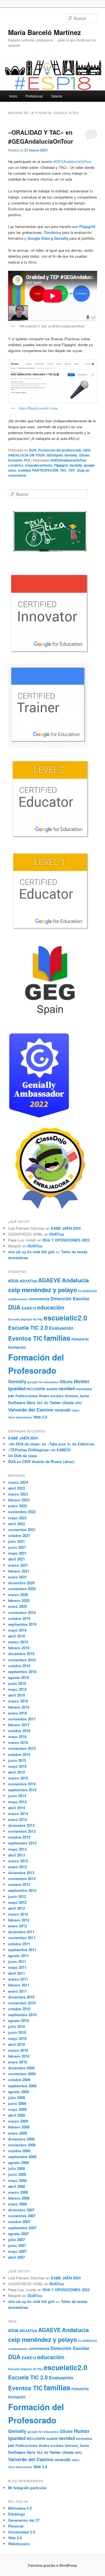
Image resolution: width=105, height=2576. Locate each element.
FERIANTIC (80, 1339)
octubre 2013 (19, 1837)
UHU (78, 1403)
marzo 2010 (18, 2050)
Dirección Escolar (70, 1298)
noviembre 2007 (22, 2216)
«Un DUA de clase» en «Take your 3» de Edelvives (51, 1444)
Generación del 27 (24, 2520)
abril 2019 (17, 1636)
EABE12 (29, 1308)
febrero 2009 (19, 2127)
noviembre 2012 (22, 1879)
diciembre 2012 (21, 1873)
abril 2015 (17, 1772)
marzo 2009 (18, 2121)
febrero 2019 (19, 1648)
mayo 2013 (17, 1849)
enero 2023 (17, 1506)
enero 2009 (17, 2133)
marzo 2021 (18, 1565)
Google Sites (39, 238)
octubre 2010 (19, 2009)
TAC (63, 470)
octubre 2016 (19, 1731)
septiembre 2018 (22, 1672)
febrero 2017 (19, 1725)
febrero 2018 (19, 1707)
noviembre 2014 (22, 1784)
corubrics (16, 465)
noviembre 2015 (22, 1748)
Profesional (34, 96)
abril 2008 (17, 2186)
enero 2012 (17, 1926)
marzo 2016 (18, 1742)
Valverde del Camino (31, 1410)
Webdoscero (19, 2544)
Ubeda (68, 1403)
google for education (43, 1382)
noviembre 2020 (22, 1589)
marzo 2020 (18, 1595)
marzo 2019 (18, 1642)
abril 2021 (17, 1559)
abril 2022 (17, 1524)
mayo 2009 (17, 2109)
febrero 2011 (19, 1985)
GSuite (84, 455)
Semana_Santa (77, 1396)
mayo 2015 (17, 1766)
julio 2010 (17, 2026)
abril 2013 (17, 1855)
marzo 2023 (18, 1494)
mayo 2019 (17, 1630)
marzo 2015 (18, 1778)
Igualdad (17, 1389)
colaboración (18, 1299)
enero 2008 (17, 2204)
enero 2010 (17, 2062)
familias (57, 1338)
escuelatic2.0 (66, 1318)
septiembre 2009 (22, 2086)
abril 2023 (17, 1488)
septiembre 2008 (22, 2157)
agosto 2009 (18, 2092)
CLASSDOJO (88, 1291)
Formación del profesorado (60, 450)
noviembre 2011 (22, 1938)
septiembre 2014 (22, 1790)
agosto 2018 (18, 1677)
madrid (52, 1389)
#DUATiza (28, 1281)
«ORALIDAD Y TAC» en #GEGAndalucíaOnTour (41, 137)
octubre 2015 (19, 1754)
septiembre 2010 (22, 2015)
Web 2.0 (40, 1417)
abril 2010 (17, 2044)
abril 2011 (17, 1973)
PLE (27, 460)
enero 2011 (17, 1991)
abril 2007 (17, 2257)
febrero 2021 (19, 1571)
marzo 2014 (18, 1814)
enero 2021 (17, 1577)
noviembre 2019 (22, 1612)
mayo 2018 (17, 1689)
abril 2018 (17, 1695)
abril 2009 (17, 2115)
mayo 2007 (17, 2251)
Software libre (22, 1403)
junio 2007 (17, 2245)
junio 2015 (17, 1760)
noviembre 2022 (22, 1512)
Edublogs (17, 2514)
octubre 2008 (19, 2151)
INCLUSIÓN (36, 1389)
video (75, 1410)
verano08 (62, 1410)
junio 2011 (17, 1961)
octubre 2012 (19, 1884)
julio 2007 (17, 2240)
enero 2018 (17, 1713)
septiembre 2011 (22, 1950)
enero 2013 (17, 1867)
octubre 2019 (19, 1618)
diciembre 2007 (21, 2210)
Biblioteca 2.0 (20, 2508)
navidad (67, 1389)
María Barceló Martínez (45, 32)
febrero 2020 (19, 1600)
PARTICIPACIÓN (45, 470)
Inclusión (15, 460)
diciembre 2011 (21, 1932)
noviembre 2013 (22, 1831)
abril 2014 (17, 1808)
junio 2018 (17, 1683)
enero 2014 (17, 1819)
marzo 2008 (18, 2192)
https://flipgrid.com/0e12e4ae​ (39, 408)
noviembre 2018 (22, 1660)
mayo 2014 (17, 1802)
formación (17, 1347)
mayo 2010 (17, 2038)
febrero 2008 (19, 2198)
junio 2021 (17, 1547)
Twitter (55, 1403)
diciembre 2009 (21, 2068)
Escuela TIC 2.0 (28, 1328)
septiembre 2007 (22, 2228)
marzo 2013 (18, 1861)
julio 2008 (17, 2168)
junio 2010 (17, 2032)
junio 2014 (17, 1796)
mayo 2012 (17, 1902)
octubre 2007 (19, 2222)
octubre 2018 (19, 1666)
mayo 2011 (17, 1967)
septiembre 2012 (22, 1890)
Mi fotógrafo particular (27, 2488)
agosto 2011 (18, 1956)
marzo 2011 (18, 1979)
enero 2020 (17, 1606)
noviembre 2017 (22, 1719)
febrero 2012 (19, 1920)
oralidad (24, 470)
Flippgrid (87, 226)
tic (46, 1403)
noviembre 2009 (22, 2074)
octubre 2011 (19, 1944)
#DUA (13, 1281)
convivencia (39, 1299)
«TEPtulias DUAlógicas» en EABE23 (39, 1450)
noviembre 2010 (22, 2003)
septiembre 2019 (22, 1624)
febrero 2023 (19, 1500)
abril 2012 (17, 1908)
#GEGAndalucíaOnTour (72, 161)
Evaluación (61, 1328)
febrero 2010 (19, 2056)
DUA (33, 450)
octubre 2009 (19, 2080)
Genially (61, 238)
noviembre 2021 (22, 1530)
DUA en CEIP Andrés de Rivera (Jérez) (41, 1461)
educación (51, 1307)
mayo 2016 (17, 1737)
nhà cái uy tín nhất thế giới (32, 1252)
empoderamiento (39, 465)
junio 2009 (17, 2103)
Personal (16, 2526)
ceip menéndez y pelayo (43, 1290)
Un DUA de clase (23, 1456)
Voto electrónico (20, 1417)
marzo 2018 (18, 1701)
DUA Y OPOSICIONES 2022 (66, 1240)
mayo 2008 (17, 2180)
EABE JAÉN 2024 (66, 1228)
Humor (82, 1381)
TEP (72, 470)
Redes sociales (51, 1396)
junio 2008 (17, 2174)
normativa (84, 1389)
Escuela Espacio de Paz (25, 1319)
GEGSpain (55, 455)
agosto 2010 (18, 2020)
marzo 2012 (18, 1914)
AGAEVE (49, 1280)
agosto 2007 (18, 2234)
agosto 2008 (18, 2162)
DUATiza (57, 1234)
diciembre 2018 (21, 1654)
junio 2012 (17, 1896)
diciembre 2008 (21, 2139)
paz (11, 1396)
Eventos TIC (25, 1338)
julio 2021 (17, 1541)
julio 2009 (17, 2098)
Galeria (57, 96)
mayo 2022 (17, 1518)
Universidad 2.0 (22, 2532)
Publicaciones (27, 1396)
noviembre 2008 (22, 2145)
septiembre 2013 (22, 1843)
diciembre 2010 (21, 1997)
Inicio (13, 96)
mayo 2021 (17, 1553)
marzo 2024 (18, 1482)
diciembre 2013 (21, 1825)
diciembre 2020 (21, 1583)
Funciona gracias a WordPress (53, 2565)
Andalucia (75, 1280)
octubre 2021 (19, 1535)
